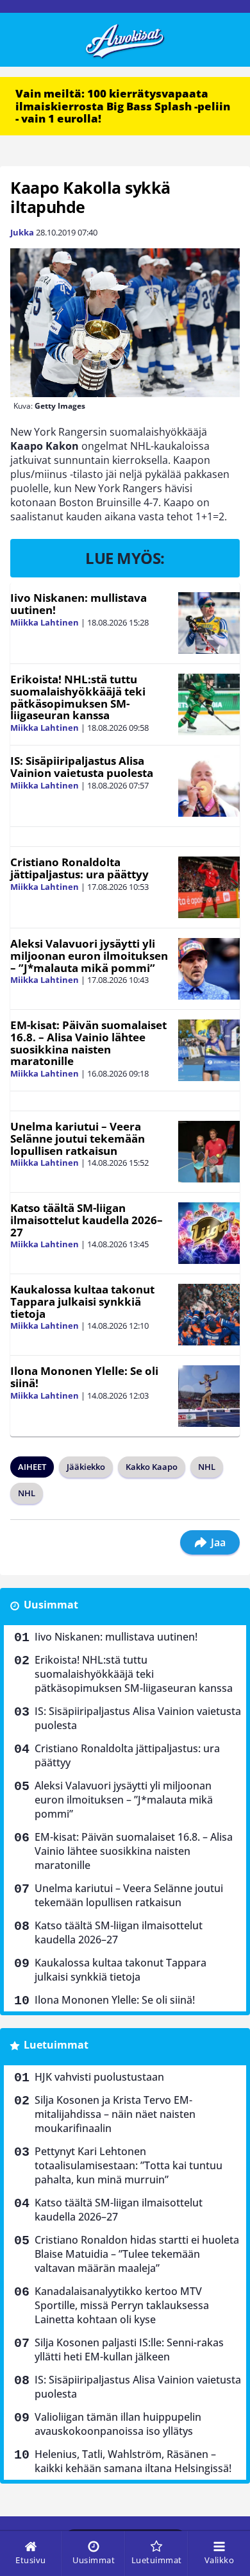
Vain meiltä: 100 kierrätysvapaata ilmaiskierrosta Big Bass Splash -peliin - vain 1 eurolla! (123, 106)
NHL (207, 1467)
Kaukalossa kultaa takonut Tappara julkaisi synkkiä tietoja (82, 1301)
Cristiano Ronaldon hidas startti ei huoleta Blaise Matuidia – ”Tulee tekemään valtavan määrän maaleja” (137, 2254)
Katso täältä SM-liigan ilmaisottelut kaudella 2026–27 (87, 1220)
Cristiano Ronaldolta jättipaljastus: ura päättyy (79, 868)
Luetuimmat (56, 2045)
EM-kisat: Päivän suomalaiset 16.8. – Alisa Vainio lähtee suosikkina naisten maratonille (88, 1043)
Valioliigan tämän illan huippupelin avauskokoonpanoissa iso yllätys (118, 2424)
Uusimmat (51, 1605)
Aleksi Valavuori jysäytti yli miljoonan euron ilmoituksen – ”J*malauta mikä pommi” (89, 955)
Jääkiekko (86, 1467)
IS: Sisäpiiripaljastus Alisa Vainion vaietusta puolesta (82, 767)
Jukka (22, 232)
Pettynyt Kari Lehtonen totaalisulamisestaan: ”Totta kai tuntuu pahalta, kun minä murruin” (129, 2165)
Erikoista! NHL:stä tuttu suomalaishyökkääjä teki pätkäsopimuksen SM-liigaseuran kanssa (78, 697)
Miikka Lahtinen (45, 622)
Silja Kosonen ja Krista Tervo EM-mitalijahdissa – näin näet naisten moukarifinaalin (115, 2114)
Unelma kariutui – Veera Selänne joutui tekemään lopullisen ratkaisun (78, 1138)
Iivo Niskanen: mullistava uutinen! (79, 604)
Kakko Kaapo (152, 1467)
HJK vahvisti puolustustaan (99, 2077)
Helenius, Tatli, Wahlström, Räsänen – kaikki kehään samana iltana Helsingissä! (133, 2461)
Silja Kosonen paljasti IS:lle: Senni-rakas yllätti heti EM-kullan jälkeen (129, 2350)
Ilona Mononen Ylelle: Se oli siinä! (84, 1377)
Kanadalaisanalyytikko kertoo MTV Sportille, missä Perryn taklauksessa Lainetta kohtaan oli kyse (122, 2305)
